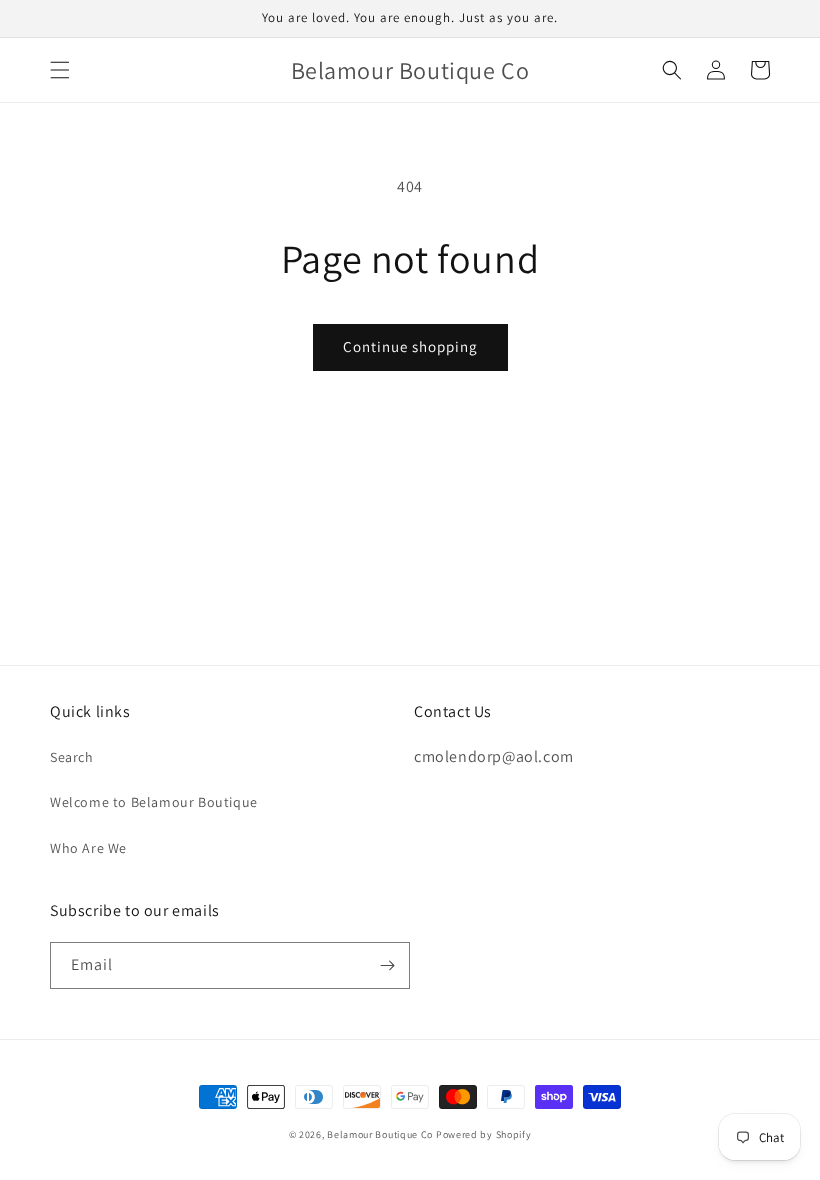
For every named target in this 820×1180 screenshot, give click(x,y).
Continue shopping (410, 346)
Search (72, 757)
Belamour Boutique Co (380, 1134)
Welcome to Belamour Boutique (154, 802)
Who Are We (88, 848)
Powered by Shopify (484, 1134)
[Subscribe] (387, 965)
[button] (60, 70)
